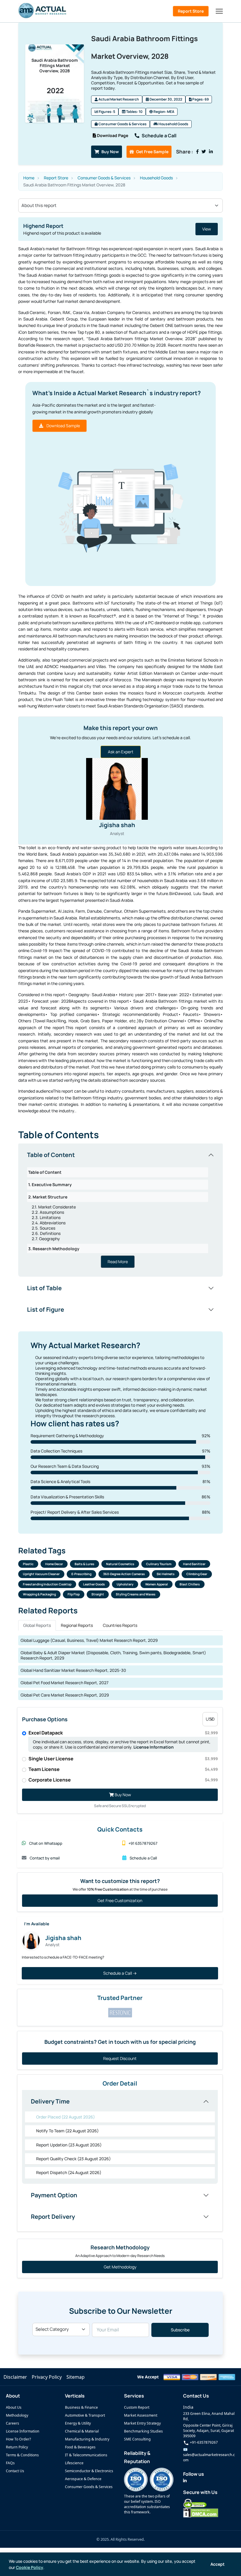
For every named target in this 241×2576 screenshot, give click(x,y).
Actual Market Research (118, 99)
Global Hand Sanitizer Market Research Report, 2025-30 (73, 1670)
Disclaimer (15, 2377)
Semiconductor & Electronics (89, 2471)
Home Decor (54, 1564)
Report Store (191, 11)
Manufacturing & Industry (87, 2439)
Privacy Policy (47, 2377)
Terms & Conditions (22, 2455)
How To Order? (18, 2439)
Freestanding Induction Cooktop (47, 1584)
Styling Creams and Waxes (136, 1594)
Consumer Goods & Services (122, 124)
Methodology (17, 2415)
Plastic (28, 1564)
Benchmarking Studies (143, 2431)
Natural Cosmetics (120, 1564)
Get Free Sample (152, 152)
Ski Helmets (166, 1574)
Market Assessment (141, 2415)
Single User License (123, 1759)
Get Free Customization (120, 1900)
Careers (12, 2423)
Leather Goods (94, 1584)
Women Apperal (157, 1584)
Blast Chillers (190, 1584)
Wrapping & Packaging (39, 1594)
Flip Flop (74, 1594)
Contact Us (15, 2471)
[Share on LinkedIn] (211, 152)
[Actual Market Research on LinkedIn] (185, 2481)
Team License (123, 1769)
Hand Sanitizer (194, 1564)
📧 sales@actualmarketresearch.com (209, 2455)
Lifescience (74, 2463)
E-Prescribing (81, 1574)
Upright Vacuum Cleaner (41, 1574)
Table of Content (51, 1155)
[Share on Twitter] (204, 152)
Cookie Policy (30, 2567)
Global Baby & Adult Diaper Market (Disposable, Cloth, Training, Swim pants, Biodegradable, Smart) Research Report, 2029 (113, 1655)
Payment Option (54, 2195)
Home (29, 178)
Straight (98, 1594)
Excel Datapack (123, 1733)
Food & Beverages (80, 2447)
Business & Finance (81, 2407)
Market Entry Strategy (142, 2423)
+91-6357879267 (203, 2442)
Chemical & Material (82, 2431)
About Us (14, 2407)
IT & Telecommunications (86, 2455)
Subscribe (180, 2330)
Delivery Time (50, 2101)
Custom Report (137, 2407)
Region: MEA (164, 112)
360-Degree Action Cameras (124, 1574)
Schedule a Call (159, 136)
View (133, 229)
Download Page (112, 135)
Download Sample (63, 426)
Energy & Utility (78, 2423)
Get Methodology (120, 2267)
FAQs (10, 2463)
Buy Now (110, 152)
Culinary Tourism (159, 1564)
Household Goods (173, 124)
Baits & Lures (84, 1564)
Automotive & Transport (85, 2415)
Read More (118, 1262)
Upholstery (125, 1584)
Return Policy (17, 2447)
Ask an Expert (121, 752)
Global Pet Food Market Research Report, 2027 (65, 1683)
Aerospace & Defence (83, 2479)
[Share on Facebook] (197, 152)
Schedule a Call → (120, 1973)
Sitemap (76, 2377)
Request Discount (120, 2058)
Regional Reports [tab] (77, 1625)
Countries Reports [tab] (120, 1625)
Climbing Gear (197, 1574)
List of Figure (46, 1309)
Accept (217, 2564)
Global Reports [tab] (37, 1625)
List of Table (44, 1288)
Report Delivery (53, 2217)
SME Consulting (137, 2439)
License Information (154, 1747)
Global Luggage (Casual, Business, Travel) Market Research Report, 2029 (89, 1640)
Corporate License (123, 1780)
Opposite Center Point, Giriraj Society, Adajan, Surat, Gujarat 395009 (209, 2431)
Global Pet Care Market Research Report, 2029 (65, 1695)
